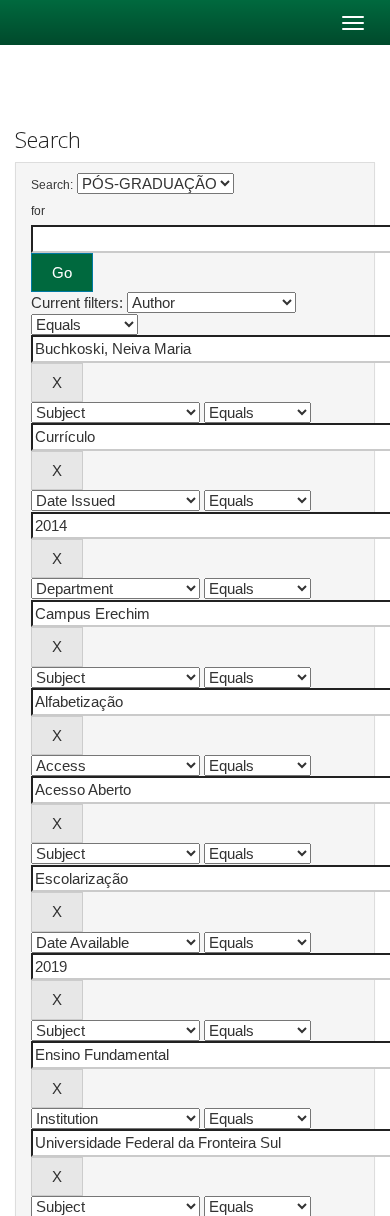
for (38, 211)
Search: (52, 185)
